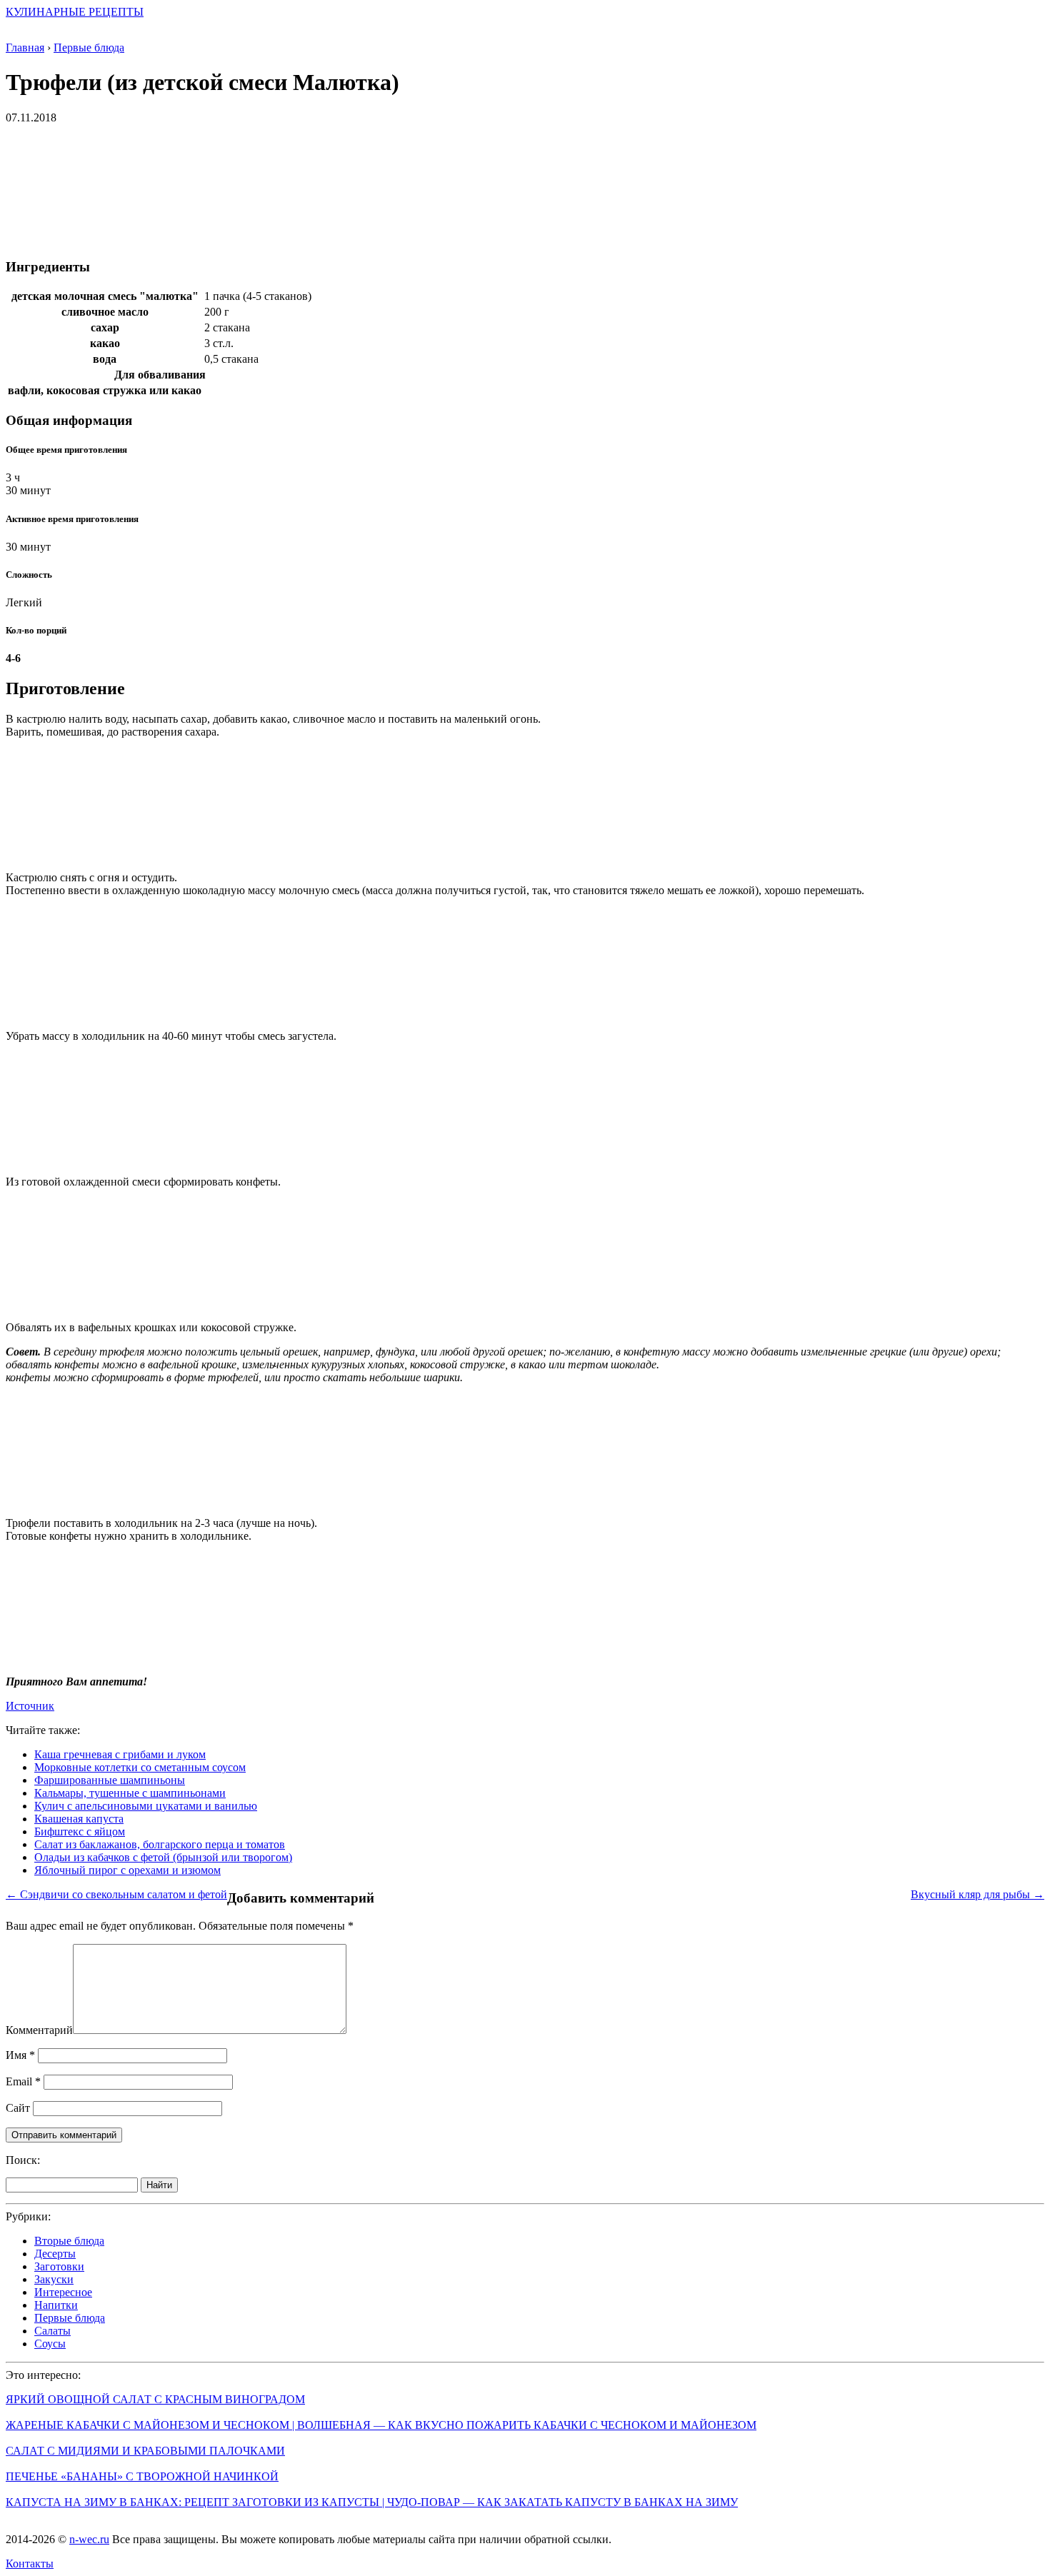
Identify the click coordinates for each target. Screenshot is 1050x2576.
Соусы (50, 2344)
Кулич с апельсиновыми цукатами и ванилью (146, 1806)
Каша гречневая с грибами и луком (120, 1754)
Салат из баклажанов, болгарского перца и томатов (160, 1844)
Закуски (54, 2279)
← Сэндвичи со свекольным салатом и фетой (116, 1894)
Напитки (56, 2305)
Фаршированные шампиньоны (110, 1780)
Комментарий (39, 2030)
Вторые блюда (69, 2241)
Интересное (63, 2292)
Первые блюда (70, 2318)
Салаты (52, 2331)
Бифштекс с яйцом (80, 1831)
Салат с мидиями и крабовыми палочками (145, 2451)
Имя (20, 2055)
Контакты (30, 2564)
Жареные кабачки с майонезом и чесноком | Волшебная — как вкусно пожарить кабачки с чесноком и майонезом (381, 2425)
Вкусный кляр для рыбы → (977, 1894)
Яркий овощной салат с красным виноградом (155, 2399)
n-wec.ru (89, 2539)
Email (23, 2081)
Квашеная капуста (79, 1819)
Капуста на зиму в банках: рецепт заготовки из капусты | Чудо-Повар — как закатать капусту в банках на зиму (372, 2502)
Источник (30, 1706)
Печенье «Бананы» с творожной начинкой (142, 2476)
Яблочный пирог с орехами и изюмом (127, 1870)
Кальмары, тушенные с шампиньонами (130, 1793)
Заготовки (59, 2266)
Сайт (18, 2108)
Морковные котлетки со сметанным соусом (140, 1767)
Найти (159, 2185)
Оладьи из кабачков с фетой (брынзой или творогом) (163, 1857)
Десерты (55, 2254)
